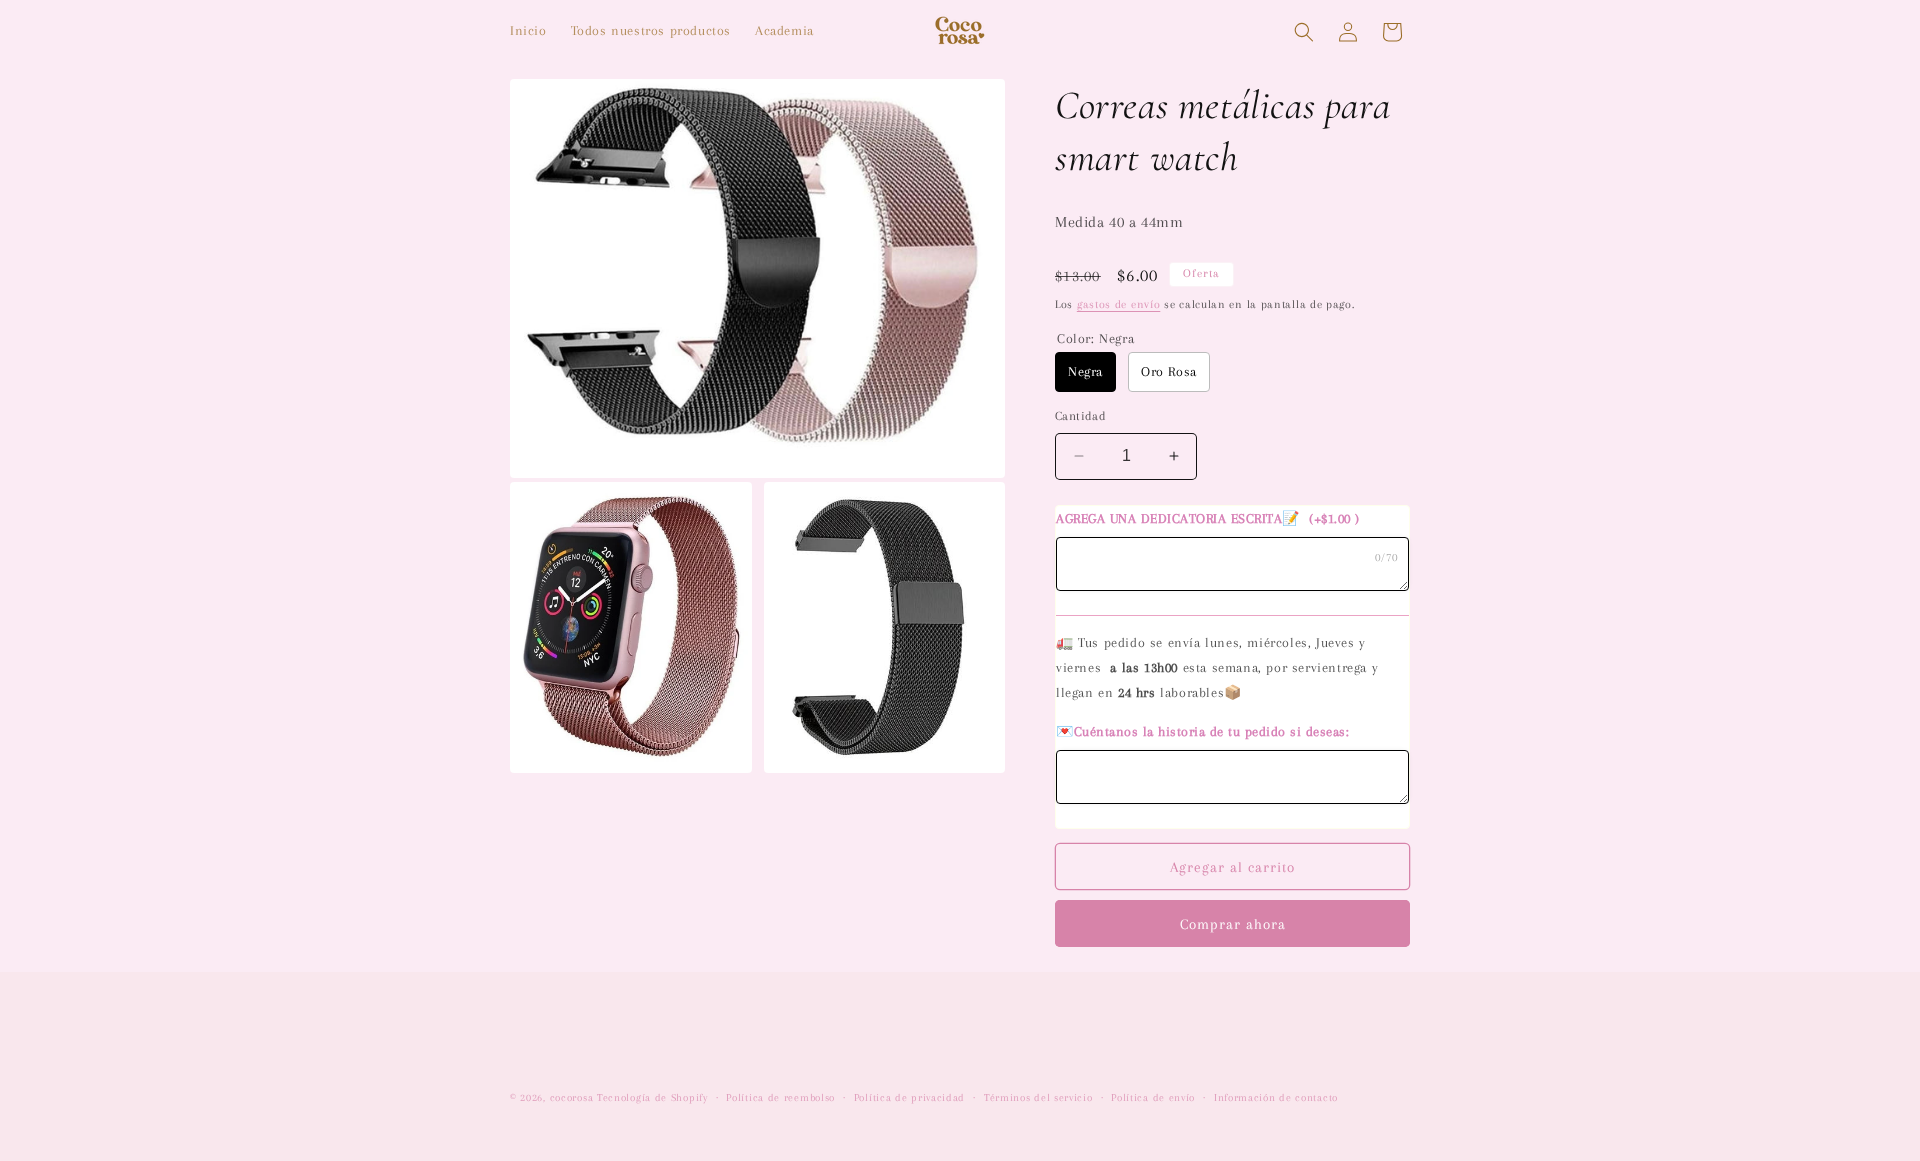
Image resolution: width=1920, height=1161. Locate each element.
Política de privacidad (909, 1097)
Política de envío (1153, 1097)
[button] (1304, 32)
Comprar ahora (1233, 924)
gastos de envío (1119, 304)
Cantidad (1080, 416)
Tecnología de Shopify (652, 1097)
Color (1095, 338)
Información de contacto (1276, 1097)
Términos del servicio (1038, 1097)
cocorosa (572, 1097)
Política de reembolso (780, 1097)
